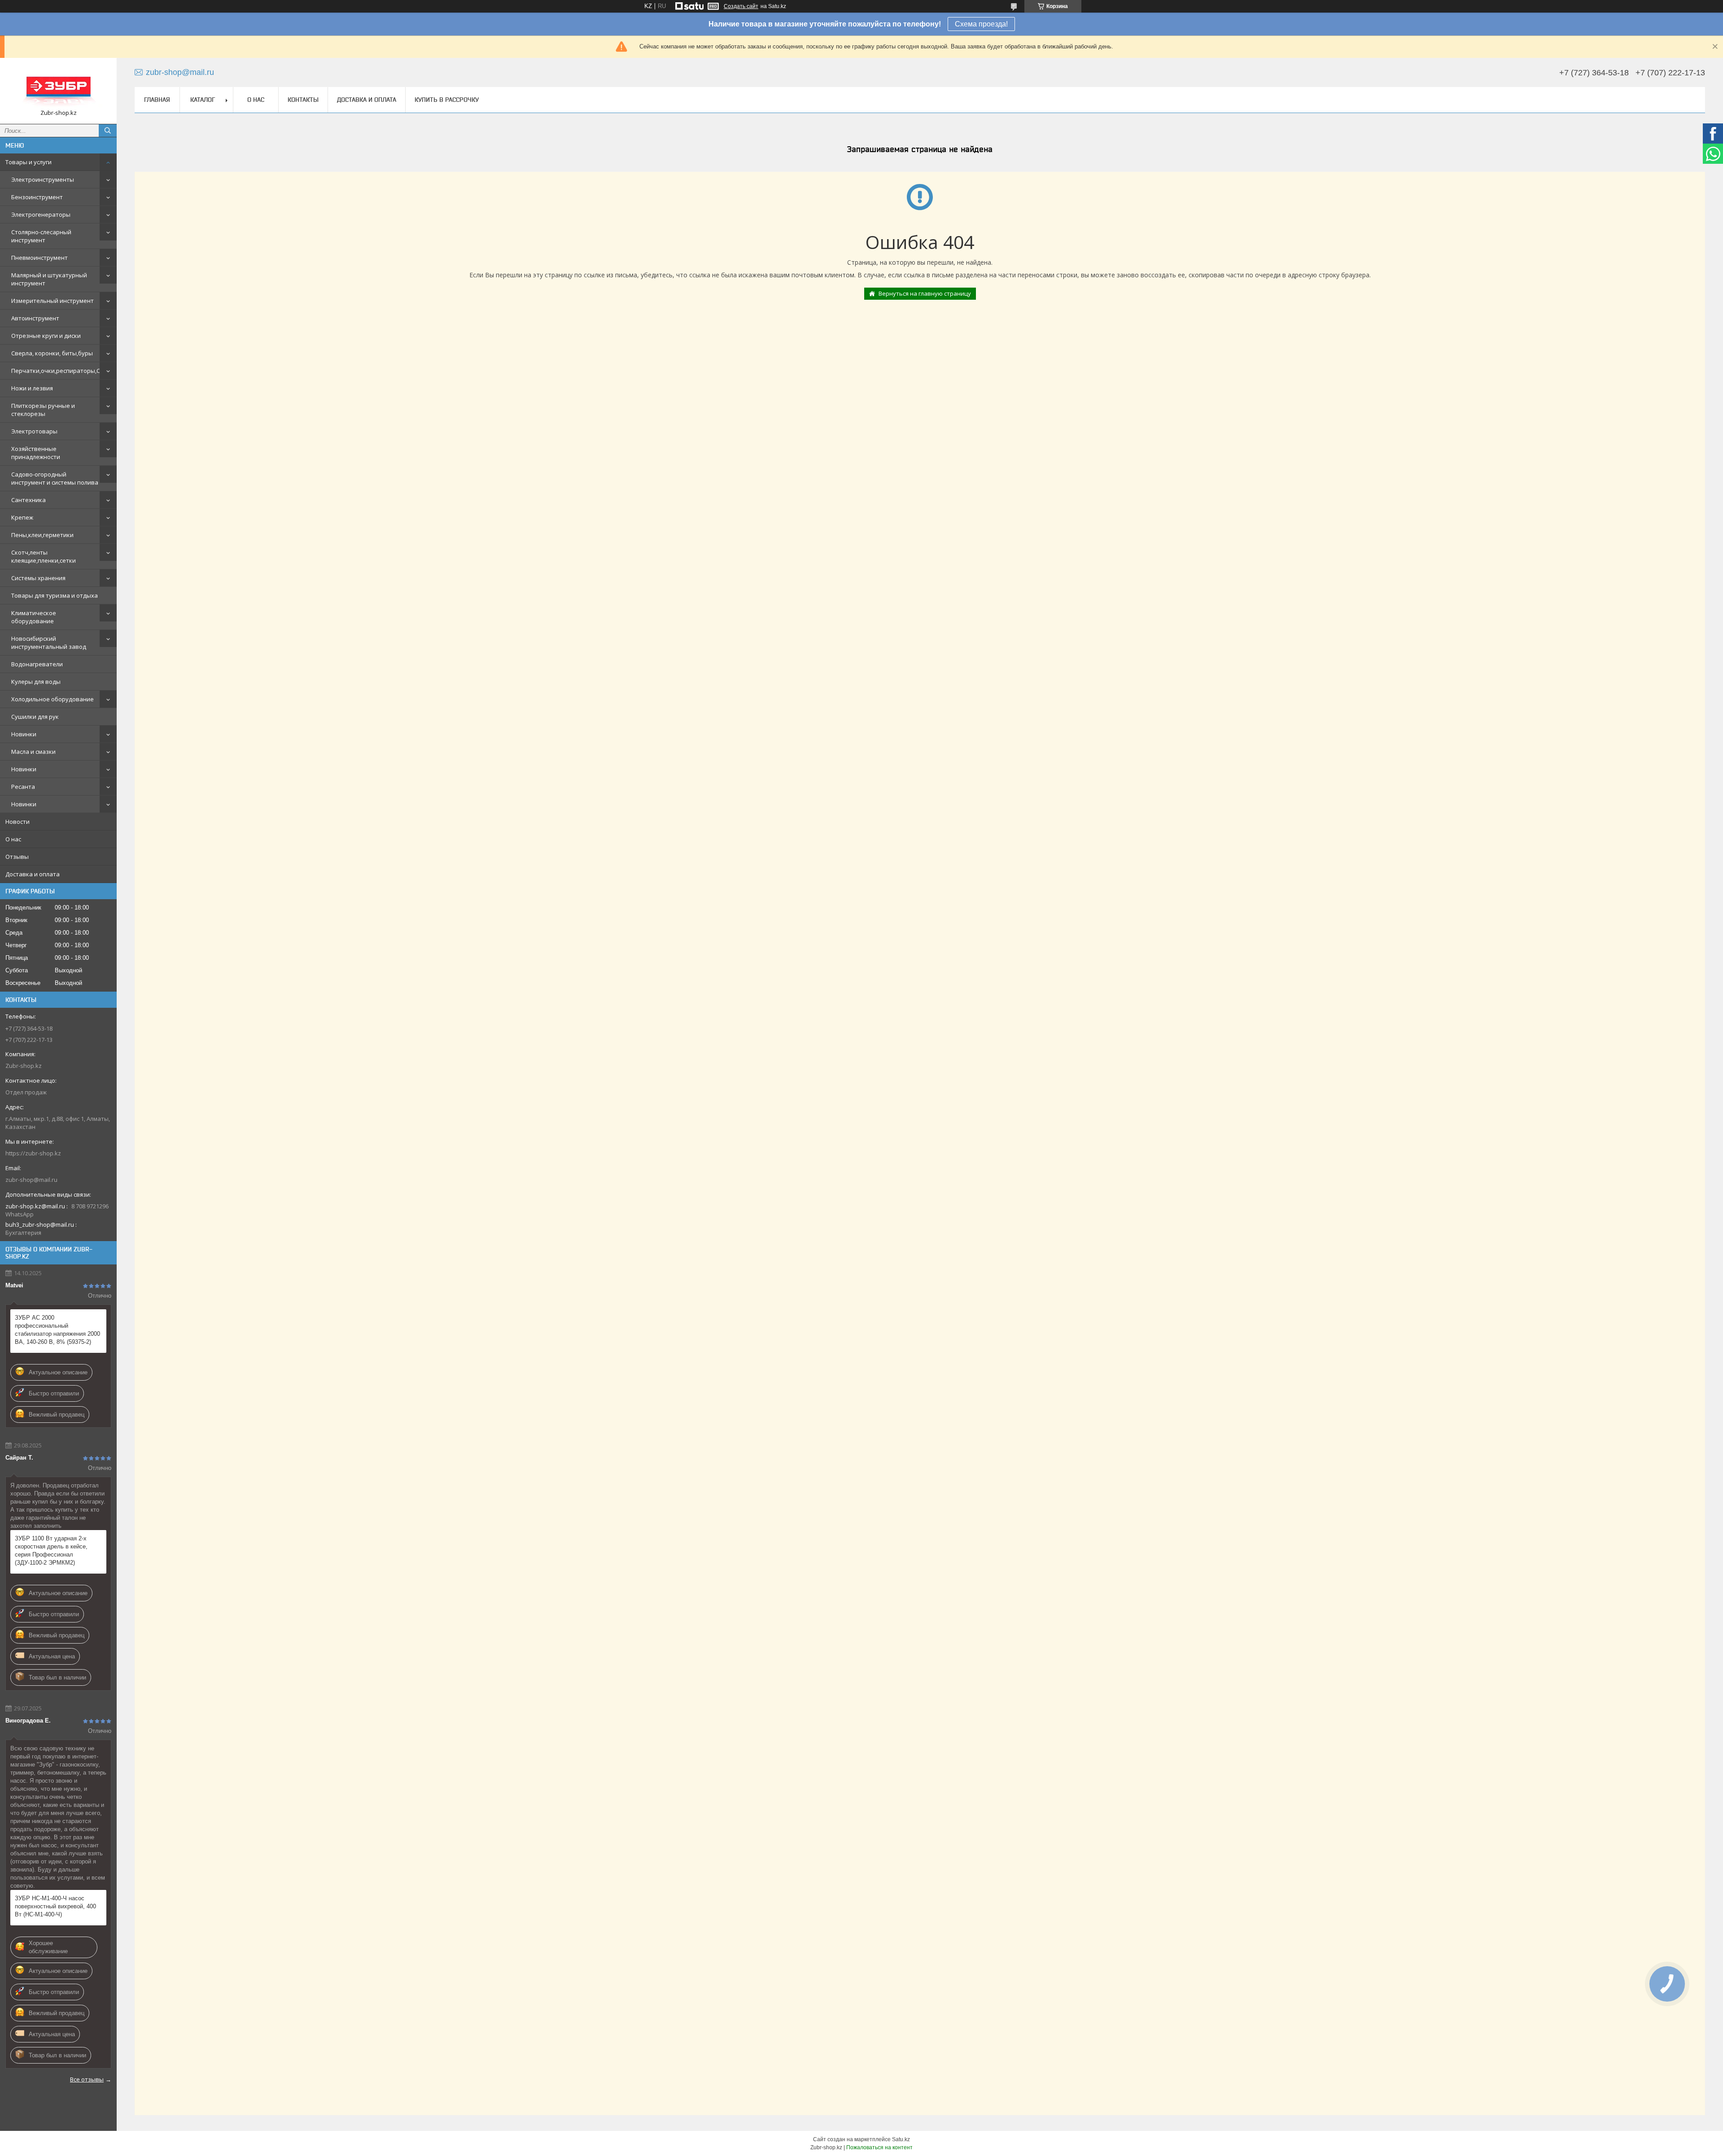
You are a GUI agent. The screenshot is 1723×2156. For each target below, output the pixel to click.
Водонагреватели (37, 664)
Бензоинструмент (37, 197)
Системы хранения (38, 578)
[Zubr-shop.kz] (58, 87)
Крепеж (22, 517)
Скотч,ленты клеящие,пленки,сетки (44, 556)
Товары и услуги (28, 162)
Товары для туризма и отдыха (55, 595)
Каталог (203, 100)
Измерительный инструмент (52, 301)
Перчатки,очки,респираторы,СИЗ (59, 371)
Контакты (303, 100)
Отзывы (17, 857)
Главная (157, 100)
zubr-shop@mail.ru (31, 1180)
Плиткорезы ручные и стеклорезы (43, 410)
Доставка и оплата (33, 874)
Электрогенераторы (41, 214)
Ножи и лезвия (32, 388)
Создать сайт (741, 6)
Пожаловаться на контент (879, 2147)
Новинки (24, 734)
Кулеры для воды (36, 682)
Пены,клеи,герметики (42, 535)
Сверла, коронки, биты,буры (52, 353)
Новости (17, 822)
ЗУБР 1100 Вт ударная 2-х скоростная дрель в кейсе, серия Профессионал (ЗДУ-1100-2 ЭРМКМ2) (51, 1550)
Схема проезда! (981, 24)
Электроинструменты (43, 179)
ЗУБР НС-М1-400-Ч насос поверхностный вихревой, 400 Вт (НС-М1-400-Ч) (55, 1906)
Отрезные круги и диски (46, 336)
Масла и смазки (33, 752)
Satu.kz (901, 2139)
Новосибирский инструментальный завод (49, 643)
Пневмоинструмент (39, 258)
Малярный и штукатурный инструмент (49, 279)
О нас (13, 839)
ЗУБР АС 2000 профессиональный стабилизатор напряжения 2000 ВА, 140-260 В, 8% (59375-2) (57, 1330)
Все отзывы (87, 2079)
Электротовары (34, 431)
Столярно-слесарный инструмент (41, 236)
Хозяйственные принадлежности (36, 453)
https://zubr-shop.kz (33, 1153)
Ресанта (23, 787)
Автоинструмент (35, 318)
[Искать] (108, 131)
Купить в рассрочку (447, 100)
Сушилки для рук (35, 717)
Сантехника (28, 500)
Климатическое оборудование (34, 617)
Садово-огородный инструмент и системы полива (55, 478)
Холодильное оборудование (52, 699)
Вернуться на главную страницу (925, 293)
